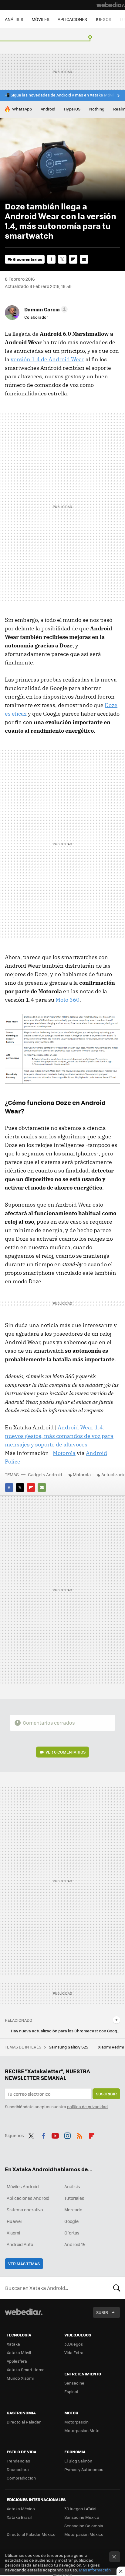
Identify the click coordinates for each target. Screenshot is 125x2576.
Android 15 (75, 2244)
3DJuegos (74, 2344)
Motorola (64, 1453)
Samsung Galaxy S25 (69, 2047)
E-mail (84, 259)
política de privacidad (87, 2106)
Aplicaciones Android (28, 2198)
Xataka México (21, 2509)
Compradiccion (21, 2478)
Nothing (97, 109)
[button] (45, 309)
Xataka (13, 2344)
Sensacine (74, 2383)
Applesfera (17, 2361)
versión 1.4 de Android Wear (47, 359)
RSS (79, 2135)
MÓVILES (41, 19)
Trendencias (18, 2461)
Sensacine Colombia (84, 2526)
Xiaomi (13, 2233)
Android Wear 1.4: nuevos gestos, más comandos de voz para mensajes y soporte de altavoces (59, 1436)
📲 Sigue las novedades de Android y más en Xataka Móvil (59, 95)
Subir (102, 2312)
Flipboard (73, 259)
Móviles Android (23, 2186)
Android (48, 109)
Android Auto (20, 2244)
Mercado (73, 2210)
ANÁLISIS (14, 19)
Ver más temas (24, 2264)
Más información (95, 2570)
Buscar (117, 2288)
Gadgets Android (45, 1474)
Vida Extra (74, 2352)
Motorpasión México (84, 2534)
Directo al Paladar (24, 2422)
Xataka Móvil (19, 2352)
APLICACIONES (72, 19)
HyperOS (72, 109)
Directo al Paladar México (31, 2534)
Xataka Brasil (19, 2517)
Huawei (14, 2221)
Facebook (51, 259)
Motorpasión (76, 2422)
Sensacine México (82, 2517)
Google (71, 2221)
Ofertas (72, 2233)
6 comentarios (28, 259)
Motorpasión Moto (82, 2430)
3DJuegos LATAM (80, 2509)
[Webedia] (111, 5)
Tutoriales (74, 2198)
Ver (66, 1752)
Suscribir (106, 2094)
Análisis (72, 2186)
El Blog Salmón (78, 2461)
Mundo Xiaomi (20, 2378)
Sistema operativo (25, 2210)
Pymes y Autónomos (84, 2469)
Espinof (71, 2391)
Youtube (55, 2135)
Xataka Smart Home (26, 2369)
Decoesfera (18, 2469)
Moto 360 (68, 1000)
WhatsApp (22, 109)
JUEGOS (103, 19)
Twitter (62, 259)
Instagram (67, 2135)
